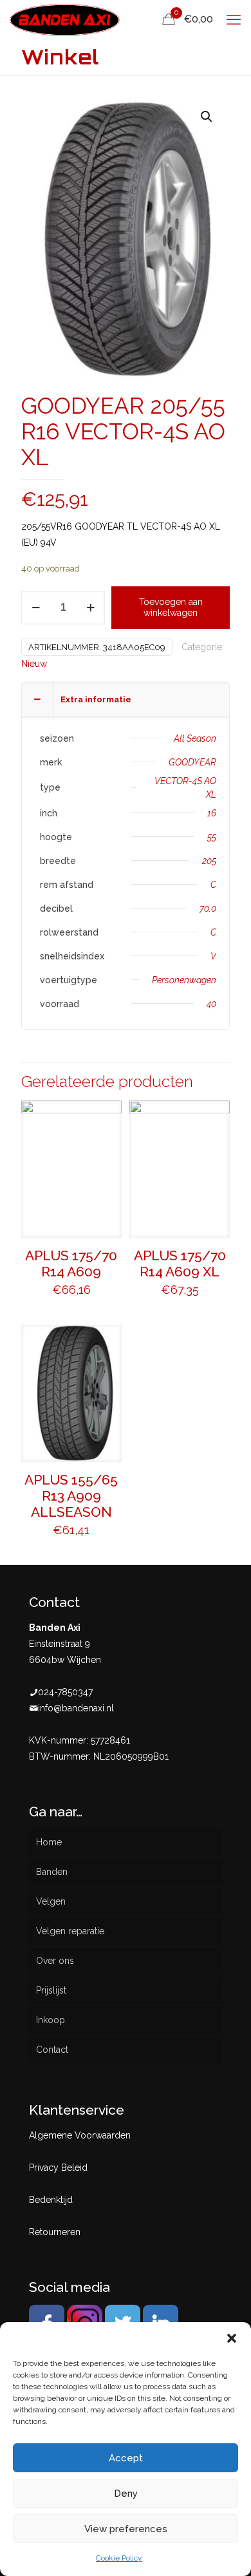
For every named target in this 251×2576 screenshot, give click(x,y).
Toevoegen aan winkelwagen (171, 607)
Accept (126, 2458)
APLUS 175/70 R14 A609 (71, 1264)
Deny (126, 2494)
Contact (52, 2050)
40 (211, 1004)
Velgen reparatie (70, 1931)
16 (212, 813)
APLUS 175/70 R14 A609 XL (180, 1264)
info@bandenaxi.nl (76, 1708)
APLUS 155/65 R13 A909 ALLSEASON (71, 1496)
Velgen (51, 1901)
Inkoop (51, 2020)
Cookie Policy (119, 2558)
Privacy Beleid (58, 2167)
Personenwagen (184, 980)
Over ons (55, 1961)
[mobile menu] (234, 19)
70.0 (208, 908)
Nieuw (34, 664)
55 (212, 837)
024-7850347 (65, 1692)
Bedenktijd (51, 2200)
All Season (195, 738)
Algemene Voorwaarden (80, 2135)
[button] (232, 2338)
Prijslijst (51, 1990)
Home (49, 1842)
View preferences (126, 2529)
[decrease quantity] (36, 608)
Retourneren (55, 2232)
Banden (52, 1872)
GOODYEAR (192, 762)
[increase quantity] (90, 608)
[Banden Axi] (65, 19)
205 (209, 861)
